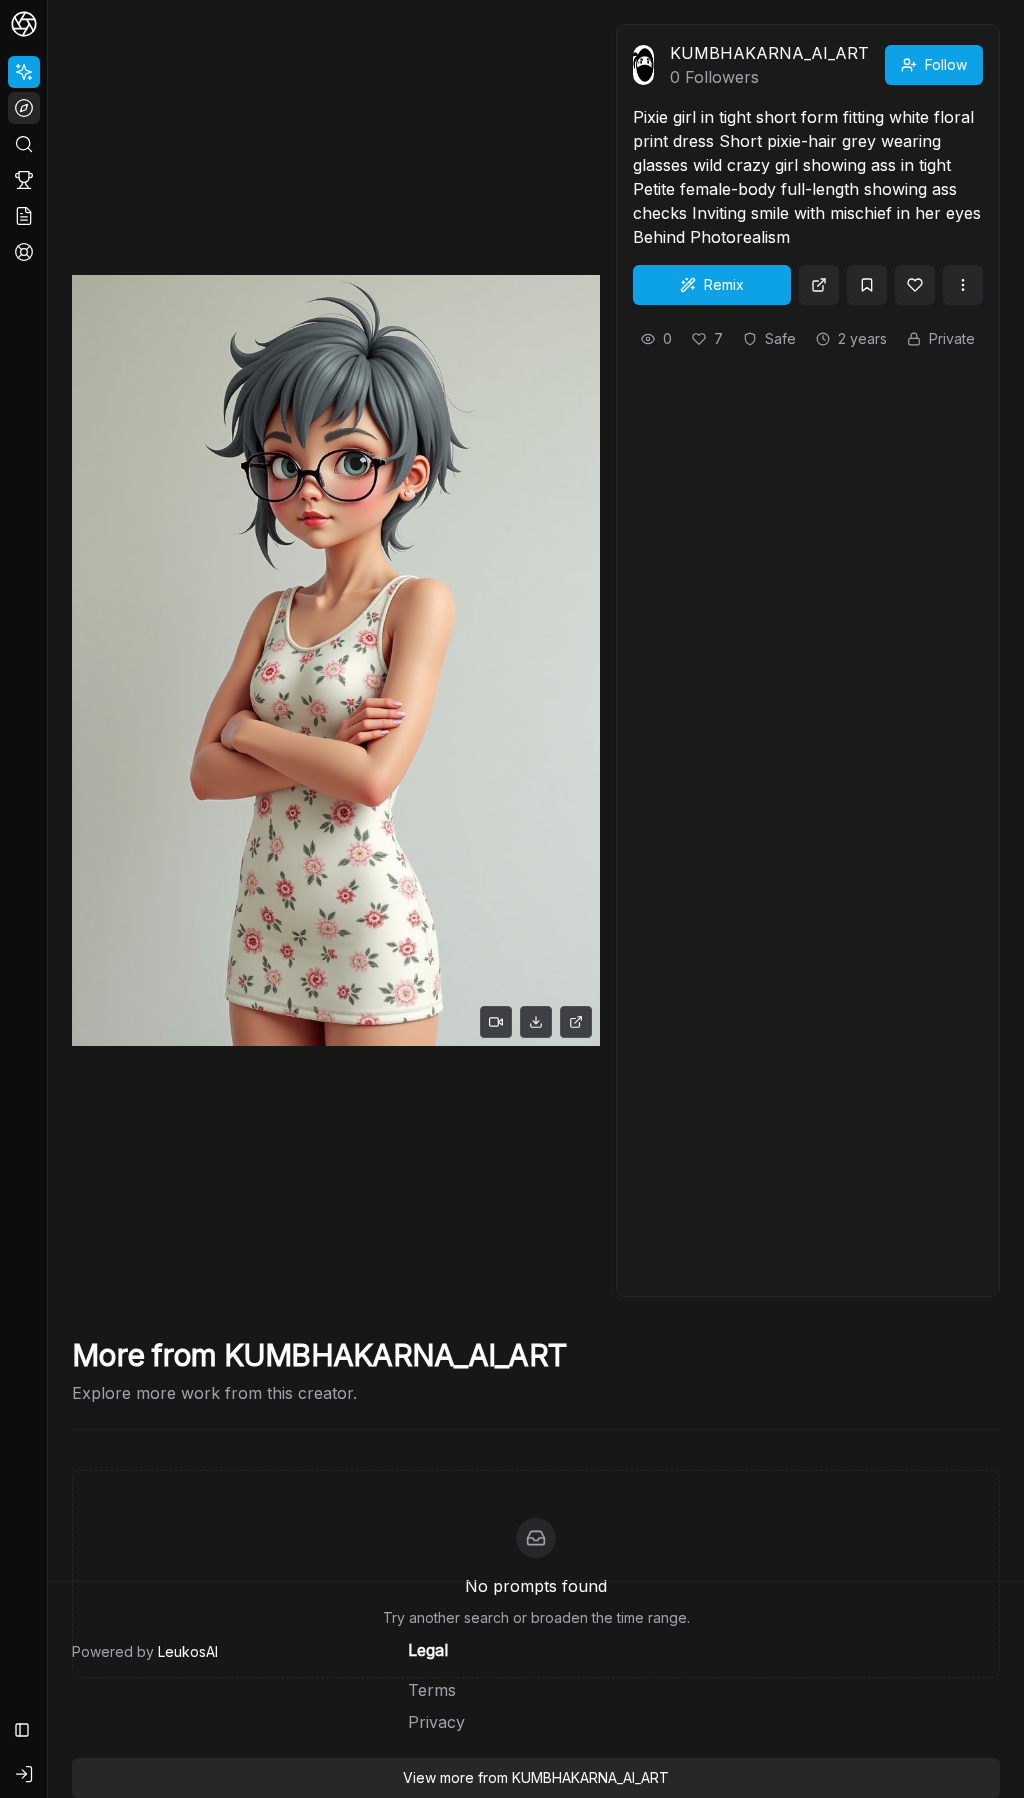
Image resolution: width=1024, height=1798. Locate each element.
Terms (432, 1690)
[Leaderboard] (24, 180)
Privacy (436, 1722)
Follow (946, 64)
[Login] (24, 1774)
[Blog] (24, 216)
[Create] (24, 72)
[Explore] (24, 108)
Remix (724, 284)
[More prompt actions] (963, 285)
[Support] (24, 252)
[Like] (915, 285)
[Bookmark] (867, 285)
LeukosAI (188, 1651)
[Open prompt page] (819, 285)
